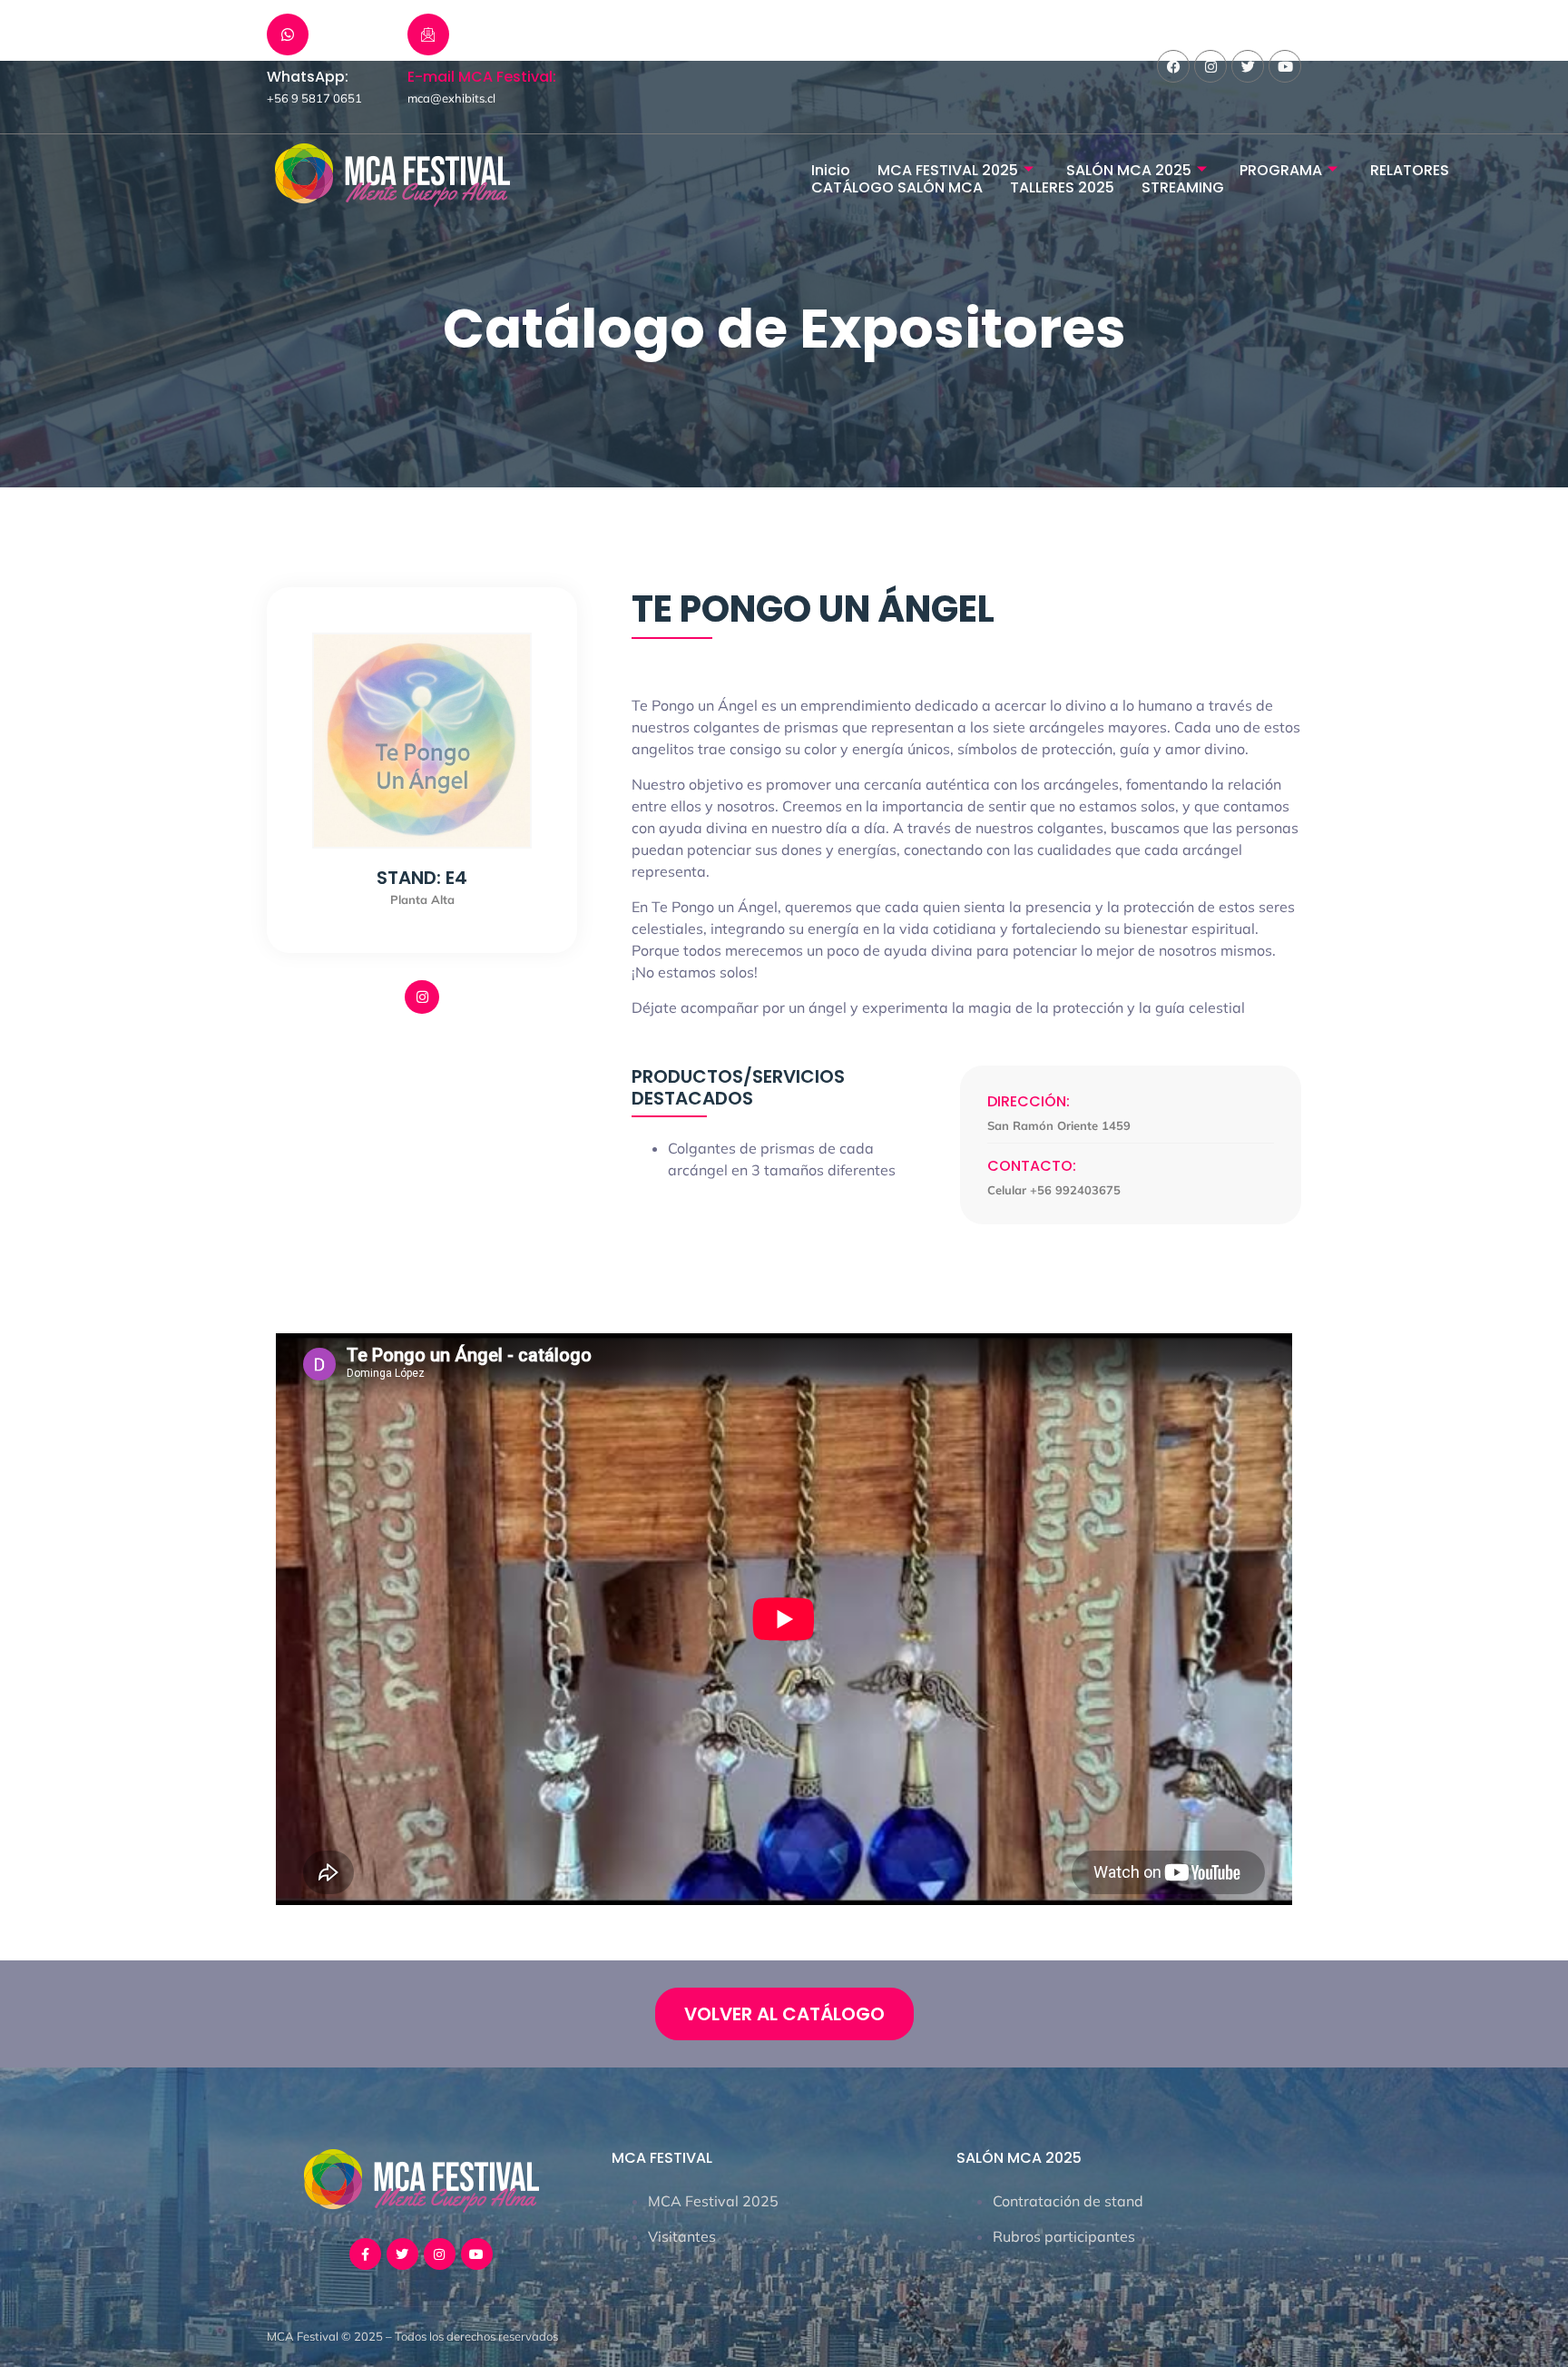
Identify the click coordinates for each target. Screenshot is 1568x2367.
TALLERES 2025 (1062, 187)
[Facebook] (1173, 66)
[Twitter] (1248, 66)
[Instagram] (1210, 66)
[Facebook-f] (365, 2254)
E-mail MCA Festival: (482, 77)
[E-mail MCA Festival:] (428, 34)
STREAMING (1183, 187)
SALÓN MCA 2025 (1129, 170)
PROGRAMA (1281, 170)
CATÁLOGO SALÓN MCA (897, 187)
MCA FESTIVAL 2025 (948, 170)
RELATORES (1410, 170)
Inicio (831, 170)
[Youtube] (1285, 66)
